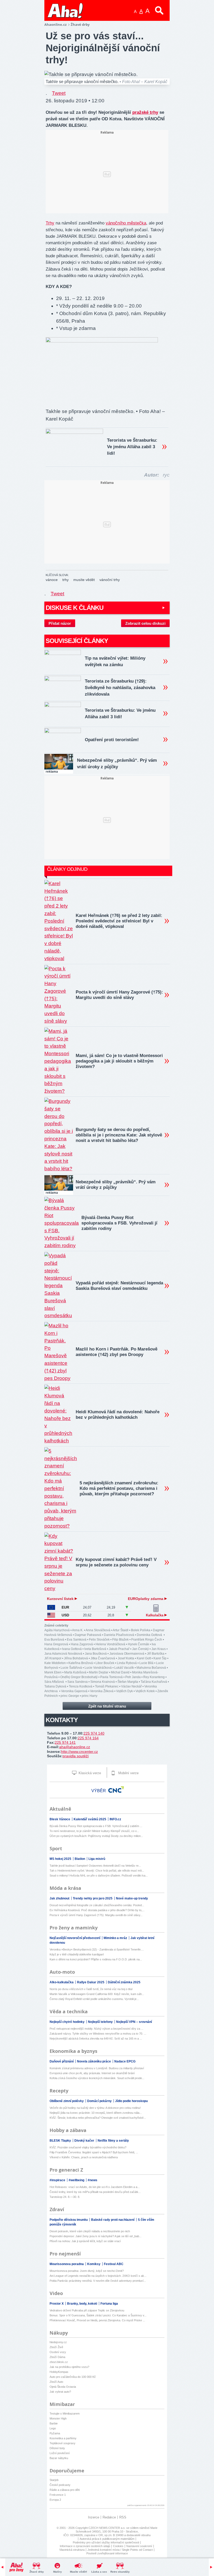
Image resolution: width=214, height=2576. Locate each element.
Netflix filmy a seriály (113, 2141)
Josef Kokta (126, 1658)
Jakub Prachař (119, 1649)
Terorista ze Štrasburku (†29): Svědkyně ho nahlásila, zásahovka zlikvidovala (120, 688)
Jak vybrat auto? (60, 2392)
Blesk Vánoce (60, 1819)
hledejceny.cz (58, 2342)
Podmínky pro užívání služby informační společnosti (106, 2542)
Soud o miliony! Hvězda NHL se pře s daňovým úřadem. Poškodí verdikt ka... (99, 1875)
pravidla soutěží (76, 1756)
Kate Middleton (55, 1663)
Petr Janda (133, 1677)
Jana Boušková (96, 1654)
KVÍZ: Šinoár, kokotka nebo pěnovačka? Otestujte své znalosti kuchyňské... (98, 2118)
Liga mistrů (97, 1859)
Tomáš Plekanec (107, 1686)
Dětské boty (57, 2448)
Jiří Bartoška (156, 1654)
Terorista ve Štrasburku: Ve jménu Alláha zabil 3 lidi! (132, 447)
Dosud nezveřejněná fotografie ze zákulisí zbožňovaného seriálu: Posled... (97, 1905)
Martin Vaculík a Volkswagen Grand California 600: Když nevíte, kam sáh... (97, 1994)
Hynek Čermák (138, 1644)
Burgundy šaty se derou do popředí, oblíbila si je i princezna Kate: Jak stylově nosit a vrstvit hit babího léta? (119, 1135)
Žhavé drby (37, 2572)
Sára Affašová (55, 1682)
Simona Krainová (103, 1682)
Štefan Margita (128, 1682)
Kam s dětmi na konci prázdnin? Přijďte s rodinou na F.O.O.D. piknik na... (96, 1959)
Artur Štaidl (121, 1630)
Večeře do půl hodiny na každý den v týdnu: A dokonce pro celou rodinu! (95, 2108)
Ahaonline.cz (55, 24)
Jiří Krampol (53, 1658)
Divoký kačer (85, 2141)
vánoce (52, 580)
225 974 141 (65, 1742)
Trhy (50, 223)
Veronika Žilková (102, 1691)
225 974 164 (88, 1738)
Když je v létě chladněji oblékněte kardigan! (77, 1954)
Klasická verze (89, 1773)
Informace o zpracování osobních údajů (85, 2546)
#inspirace (58, 2180)
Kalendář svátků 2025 (90, 1819)
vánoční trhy (110, 580)
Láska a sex (99, 2572)
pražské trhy (145, 112)
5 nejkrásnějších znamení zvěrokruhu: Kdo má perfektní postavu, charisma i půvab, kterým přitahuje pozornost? (119, 1488)
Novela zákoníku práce (94, 2061)
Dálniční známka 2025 (124, 1982)
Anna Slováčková (98, 1630)
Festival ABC (114, 2264)
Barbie (54, 2423)
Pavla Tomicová (111, 1677)
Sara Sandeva (78, 1682)
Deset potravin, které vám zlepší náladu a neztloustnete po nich (90, 2231)
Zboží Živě (56, 2347)
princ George (70, 1696)
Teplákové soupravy (63, 2443)
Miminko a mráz (116, 1938)
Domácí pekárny (100, 2101)
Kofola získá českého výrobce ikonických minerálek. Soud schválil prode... (97, 2078)
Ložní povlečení (60, 2453)
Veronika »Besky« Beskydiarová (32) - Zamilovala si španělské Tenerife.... (97, 1949)
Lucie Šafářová (71, 1668)
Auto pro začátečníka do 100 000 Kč (73, 2377)
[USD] (51, 1615)
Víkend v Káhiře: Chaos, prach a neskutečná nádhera (84, 2157)
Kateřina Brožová (81, 1663)
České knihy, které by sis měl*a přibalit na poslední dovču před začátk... (95, 2192)
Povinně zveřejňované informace (107, 2553)
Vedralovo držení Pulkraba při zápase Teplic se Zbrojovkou (87, 2310)
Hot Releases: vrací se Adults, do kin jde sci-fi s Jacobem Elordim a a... (95, 2187)
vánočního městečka (126, 223)
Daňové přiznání (62, 2061)
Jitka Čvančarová (103, 1658)
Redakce (109, 2517)
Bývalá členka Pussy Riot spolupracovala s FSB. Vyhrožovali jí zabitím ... (96, 1826)
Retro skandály (120, 2572)
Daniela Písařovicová (119, 1635)
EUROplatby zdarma (146, 1599)
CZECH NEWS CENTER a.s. (107, 2528)
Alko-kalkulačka (62, 1982)
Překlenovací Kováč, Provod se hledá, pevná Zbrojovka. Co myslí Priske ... (97, 2320)
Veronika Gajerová (74, 1691)
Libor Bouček (105, 1663)
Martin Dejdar (99, 1672)
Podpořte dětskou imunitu (69, 2220)
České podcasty (60, 2485)
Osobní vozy (58, 2352)
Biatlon (80, 1859)
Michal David (120, 1672)
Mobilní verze (128, 1773)
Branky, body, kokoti (82, 2304)
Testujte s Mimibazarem (65, 2414)
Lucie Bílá (146, 1663)
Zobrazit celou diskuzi (145, 623)
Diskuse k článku (75, 608)
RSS (123, 2517)
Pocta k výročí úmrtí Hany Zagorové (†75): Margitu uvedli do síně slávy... (96, 1915)
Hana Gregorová (56, 1644)
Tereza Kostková (81, 1686)
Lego (53, 2428)
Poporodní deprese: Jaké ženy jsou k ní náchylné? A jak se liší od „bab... (96, 2236)
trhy (66, 580)
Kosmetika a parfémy (63, 2438)
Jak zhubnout (60, 1898)
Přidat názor (60, 623)
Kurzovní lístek (61, 1599)
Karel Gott (144, 1658)
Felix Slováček (99, 1640)
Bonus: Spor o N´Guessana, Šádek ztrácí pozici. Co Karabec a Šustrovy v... (98, 2315)
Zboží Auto (56, 2382)
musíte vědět (84, 580)
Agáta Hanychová (57, 1630)
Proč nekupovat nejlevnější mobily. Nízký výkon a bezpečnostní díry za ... (96, 2029)
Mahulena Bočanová (151, 1668)
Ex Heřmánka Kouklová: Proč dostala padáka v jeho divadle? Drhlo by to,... (97, 1910)
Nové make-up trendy (132, 1898)
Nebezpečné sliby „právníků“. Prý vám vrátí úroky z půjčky (117, 764)
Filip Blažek (120, 1640)
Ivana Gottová (72, 1649)
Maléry (58, 2572)
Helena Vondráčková (110, 1644)
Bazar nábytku (59, 2458)
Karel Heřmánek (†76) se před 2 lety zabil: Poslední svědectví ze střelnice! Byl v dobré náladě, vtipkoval (119, 921)
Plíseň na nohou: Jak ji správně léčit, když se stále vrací (85, 2241)
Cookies (118, 2546)
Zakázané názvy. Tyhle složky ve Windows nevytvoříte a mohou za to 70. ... (98, 2034)
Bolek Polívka (141, 1630)
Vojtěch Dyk (124, 1691)
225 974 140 (94, 1733)
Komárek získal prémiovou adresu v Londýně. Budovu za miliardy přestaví (97, 2068)
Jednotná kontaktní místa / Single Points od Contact (120, 2550)
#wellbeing (77, 2180)
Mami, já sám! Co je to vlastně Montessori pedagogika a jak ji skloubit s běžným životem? (119, 1061)
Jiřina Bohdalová (76, 1658)
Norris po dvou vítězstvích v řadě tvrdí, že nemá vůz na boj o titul (91, 1989)
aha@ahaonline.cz (75, 1747)
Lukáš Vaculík (124, 1668)
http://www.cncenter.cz (79, 1752)
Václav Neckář (131, 1686)
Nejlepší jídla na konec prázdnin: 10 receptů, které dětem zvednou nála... (96, 2113)
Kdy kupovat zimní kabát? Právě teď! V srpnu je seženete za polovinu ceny (116, 1562)
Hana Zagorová (82, 1644)
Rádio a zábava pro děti (65, 2490)
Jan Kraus (159, 1649)
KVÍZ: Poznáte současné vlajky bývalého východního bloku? (88, 2147)
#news (93, 2180)
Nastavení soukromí (139, 2546)
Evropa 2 (55, 2500)
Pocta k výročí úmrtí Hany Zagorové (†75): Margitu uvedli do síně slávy (119, 995)
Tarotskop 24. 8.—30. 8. (65, 2197)
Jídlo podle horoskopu (131, 2101)
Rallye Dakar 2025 (91, 1982)
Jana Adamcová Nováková (63, 1654)
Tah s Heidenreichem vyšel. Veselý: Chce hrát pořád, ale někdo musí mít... (97, 1871)
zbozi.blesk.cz (59, 2362)
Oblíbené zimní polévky (67, 2101)
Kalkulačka (155, 1615)
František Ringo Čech (147, 1640)
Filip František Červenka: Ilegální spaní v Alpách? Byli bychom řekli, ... (94, 2152)
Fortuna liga (109, 2304)
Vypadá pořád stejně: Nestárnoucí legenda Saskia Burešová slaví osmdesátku (119, 1286)
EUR (65, 1607)
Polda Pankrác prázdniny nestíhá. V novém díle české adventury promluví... (98, 2281)
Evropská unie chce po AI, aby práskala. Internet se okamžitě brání (92, 2073)
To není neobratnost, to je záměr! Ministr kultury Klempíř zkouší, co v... (94, 1831)
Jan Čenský (140, 1649)
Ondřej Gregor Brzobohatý (79, 1677)
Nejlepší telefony (101, 2022)
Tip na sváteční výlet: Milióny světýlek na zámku (115, 661)
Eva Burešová (54, 1640)
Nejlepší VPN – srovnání (134, 2022)
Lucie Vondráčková (98, 1668)
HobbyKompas (59, 2372)
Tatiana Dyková (55, 1686)
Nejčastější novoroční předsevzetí (75, 1938)
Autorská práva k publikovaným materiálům (107, 2539)
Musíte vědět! (78, 2572)
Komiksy (94, 2264)
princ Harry (90, 1696)
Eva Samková (77, 1640)
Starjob (54, 2480)
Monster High (58, 2418)
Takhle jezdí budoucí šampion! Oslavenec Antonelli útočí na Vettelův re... (95, 1866)
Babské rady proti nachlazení (113, 2220)
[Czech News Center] (116, 1790)
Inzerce (94, 2517)
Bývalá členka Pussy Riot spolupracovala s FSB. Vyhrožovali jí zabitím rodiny (119, 1223)
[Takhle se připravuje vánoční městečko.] (102, 341)
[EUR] (51, 1607)
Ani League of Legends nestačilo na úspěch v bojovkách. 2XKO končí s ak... (98, 2276)
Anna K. (78, 1630)
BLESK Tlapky (61, 2141)
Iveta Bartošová (95, 1649)
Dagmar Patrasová (88, 1635)
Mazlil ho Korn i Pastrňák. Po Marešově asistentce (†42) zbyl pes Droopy (117, 1352)
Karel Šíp (160, 1658)
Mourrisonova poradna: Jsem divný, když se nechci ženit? (87, 2271)
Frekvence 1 (58, 2495)
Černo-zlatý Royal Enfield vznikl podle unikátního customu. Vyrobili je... (94, 1999)
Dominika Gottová (150, 1635)
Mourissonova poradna (67, 2264)
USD (65, 1615)
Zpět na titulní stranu (107, 1706)
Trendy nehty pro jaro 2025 (93, 1898)
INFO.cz (115, 1819)
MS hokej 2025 (61, 1859)
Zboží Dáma (57, 2357)
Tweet (59, 93)
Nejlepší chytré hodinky (67, 2022)
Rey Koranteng (154, 1677)
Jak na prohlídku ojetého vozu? (69, 2367)
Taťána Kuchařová (154, 1682)
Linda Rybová (127, 1663)
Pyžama (55, 2433)
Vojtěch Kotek (145, 1691)
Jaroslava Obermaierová (127, 1654)
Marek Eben (53, 1672)
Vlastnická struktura (72, 2550)
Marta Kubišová (75, 1672)
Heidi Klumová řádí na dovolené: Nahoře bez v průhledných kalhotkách (118, 1415)
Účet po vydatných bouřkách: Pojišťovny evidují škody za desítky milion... (96, 1836)
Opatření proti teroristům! (112, 740)
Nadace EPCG (125, 2061)
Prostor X (57, 2304)
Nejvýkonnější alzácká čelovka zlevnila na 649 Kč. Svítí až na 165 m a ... (96, 2039)
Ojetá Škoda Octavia (63, 2387)
